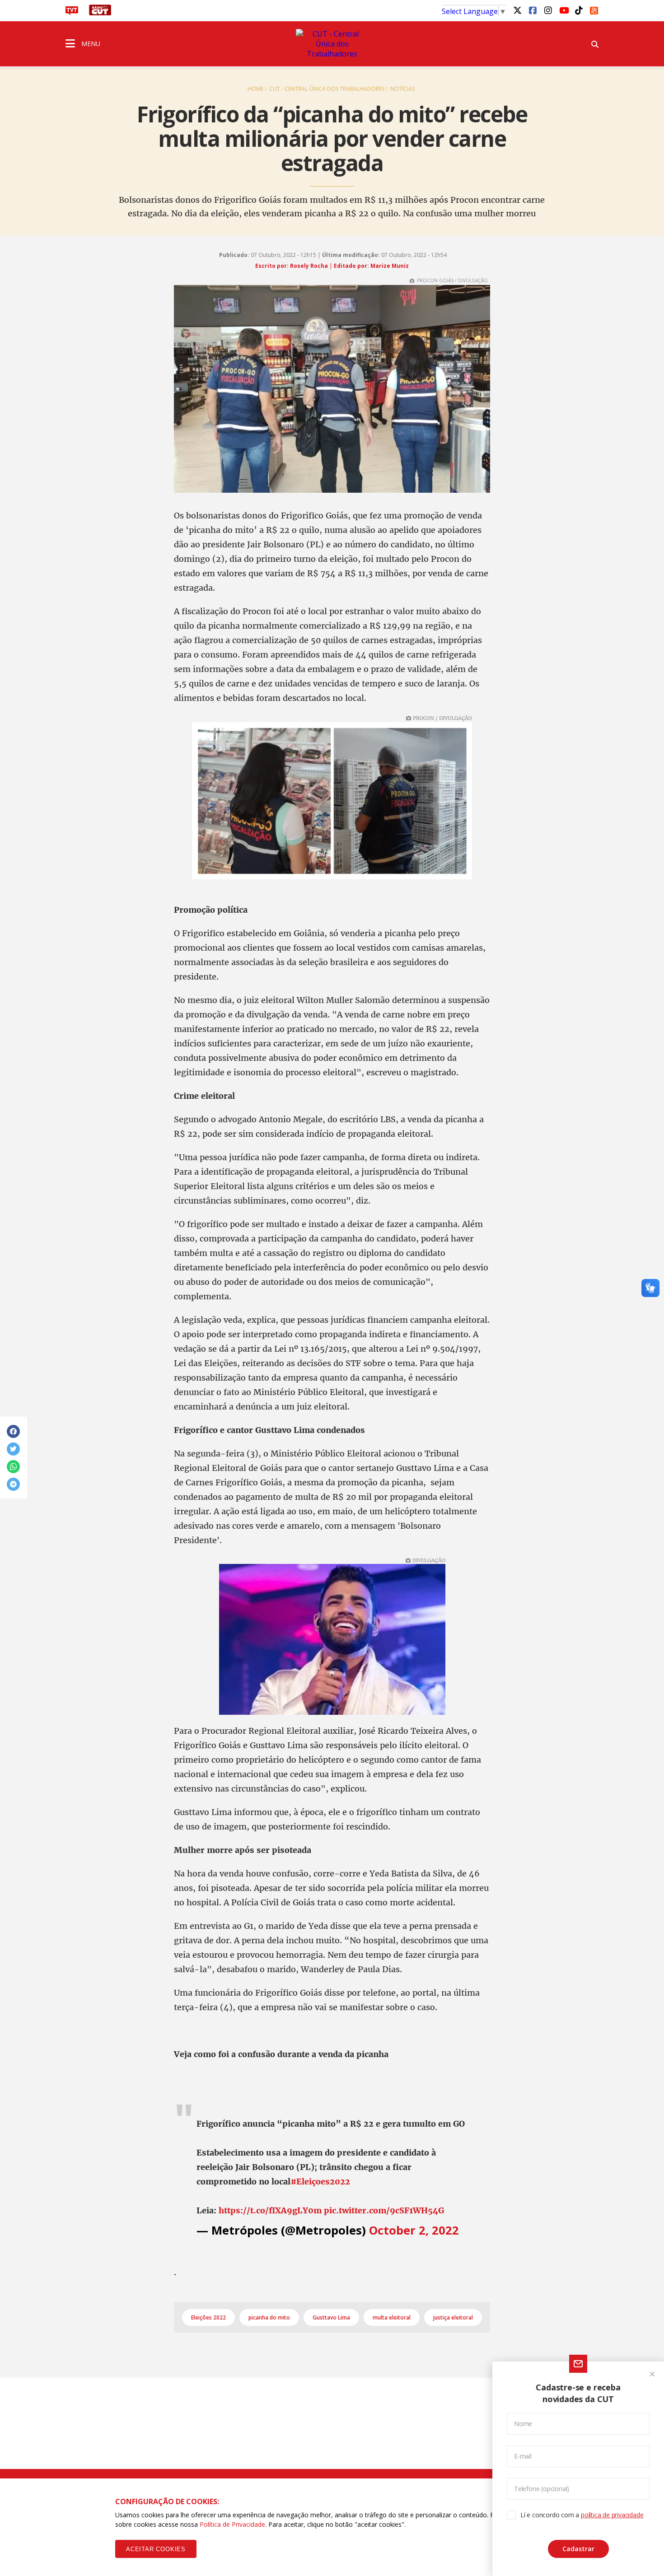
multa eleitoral (392, 2317)
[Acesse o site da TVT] (72, 13)
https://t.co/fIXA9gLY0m (270, 2210)
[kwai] (594, 9)
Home (255, 89)
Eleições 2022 (208, 2317)
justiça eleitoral (453, 2317)
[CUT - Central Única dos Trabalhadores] (332, 44)
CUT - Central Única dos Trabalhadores (327, 89)
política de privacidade (612, 2515)
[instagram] (548, 10)
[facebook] (533, 10)
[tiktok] (579, 10)
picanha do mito (269, 2317)
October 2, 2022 (414, 2230)
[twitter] (517, 10)
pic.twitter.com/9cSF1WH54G (384, 2210)
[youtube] (563, 10)
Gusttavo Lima (331, 2317)
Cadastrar (578, 2549)
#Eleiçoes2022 (320, 2182)
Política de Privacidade (232, 2524)
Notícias (402, 89)
